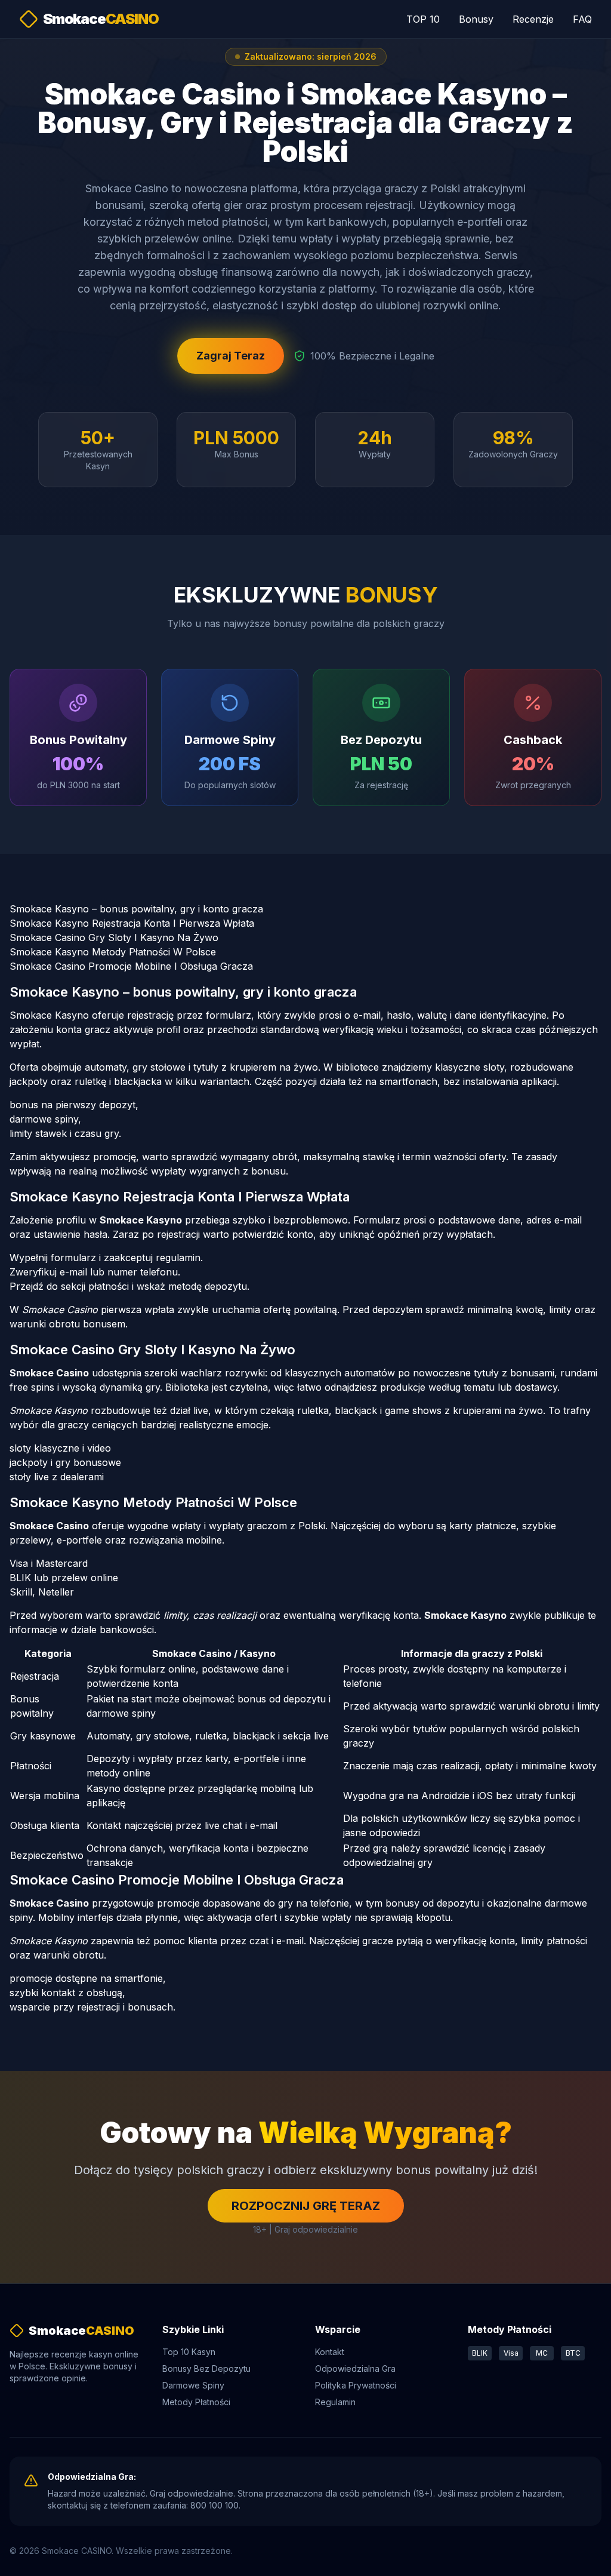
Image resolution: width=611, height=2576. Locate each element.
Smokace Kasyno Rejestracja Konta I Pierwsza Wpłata (132, 923)
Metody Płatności (196, 2402)
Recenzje (533, 19)
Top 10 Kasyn (189, 2352)
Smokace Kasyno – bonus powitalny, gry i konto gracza (136, 909)
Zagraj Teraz (231, 356)
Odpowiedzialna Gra (355, 2368)
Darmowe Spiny (193, 2385)
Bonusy (476, 19)
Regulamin (335, 2402)
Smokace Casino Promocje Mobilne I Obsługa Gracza (131, 966)
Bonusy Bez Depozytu (206, 2368)
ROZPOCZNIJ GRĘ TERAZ (306, 2206)
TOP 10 (423, 19)
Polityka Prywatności (356, 2385)
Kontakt (330, 2352)
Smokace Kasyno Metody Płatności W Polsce (113, 952)
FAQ (582, 19)
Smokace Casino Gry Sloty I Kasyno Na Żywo (114, 937)
